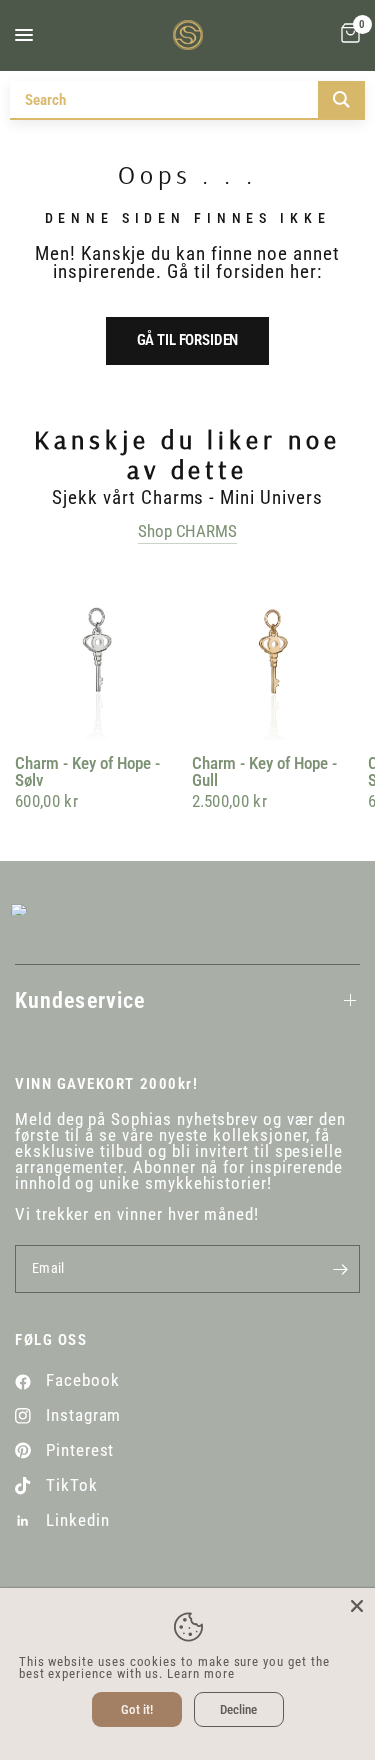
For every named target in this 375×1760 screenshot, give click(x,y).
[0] (347, 35)
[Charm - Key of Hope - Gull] (276, 655)
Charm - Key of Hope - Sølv (87, 772)
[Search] (341, 99)
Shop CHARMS (187, 532)
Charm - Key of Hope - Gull (264, 772)
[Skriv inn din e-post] (340, 1269)
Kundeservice (80, 1000)
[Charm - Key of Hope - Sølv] (99, 655)
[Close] (357, 1606)
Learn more (200, 1673)
